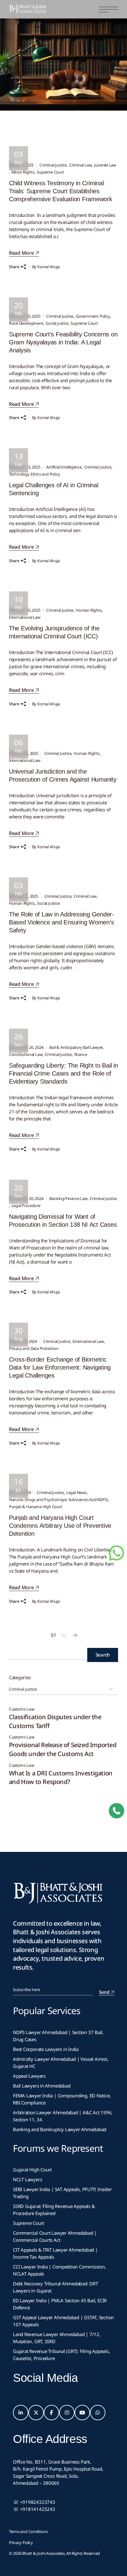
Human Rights (89, 610)
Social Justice (57, 323)
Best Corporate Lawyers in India (46, 2049)
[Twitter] (36, 2413)
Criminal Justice (53, 165)
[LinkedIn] (21, 2413)
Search (103, 1655)
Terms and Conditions (28, 2531)
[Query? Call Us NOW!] (117, 1811)
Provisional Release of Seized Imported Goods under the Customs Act (63, 1749)
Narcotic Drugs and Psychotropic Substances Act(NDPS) (58, 1500)
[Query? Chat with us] (117, 1553)
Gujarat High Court (32, 2170)
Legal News (76, 1492)
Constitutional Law (26, 1054)
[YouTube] (82, 2413)
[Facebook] (51, 2413)
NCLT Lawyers (27, 2179)
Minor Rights (23, 172)
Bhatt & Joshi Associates (43, 2553)
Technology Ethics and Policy (35, 474)
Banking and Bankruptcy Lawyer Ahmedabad (60, 2129)
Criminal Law (80, 165)
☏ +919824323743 (34, 2502)
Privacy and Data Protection (34, 1348)
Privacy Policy (21, 2543)
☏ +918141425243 (34, 2509)
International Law (25, 617)
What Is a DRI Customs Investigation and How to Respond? (61, 1778)
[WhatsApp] (98, 2413)
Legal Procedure (26, 1206)
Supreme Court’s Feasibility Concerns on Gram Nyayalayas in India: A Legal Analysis (63, 342)
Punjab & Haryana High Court (36, 1507)
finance (81, 1054)
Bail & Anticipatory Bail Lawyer (76, 1047)
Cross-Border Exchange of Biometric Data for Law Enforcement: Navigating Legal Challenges (60, 1367)
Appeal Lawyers (30, 2076)
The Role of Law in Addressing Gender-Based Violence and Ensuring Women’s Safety (61, 922)
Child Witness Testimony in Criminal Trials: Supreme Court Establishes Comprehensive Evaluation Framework (61, 191)
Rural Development (26, 323)
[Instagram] (67, 2413)
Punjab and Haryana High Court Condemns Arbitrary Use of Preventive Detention (60, 1526)
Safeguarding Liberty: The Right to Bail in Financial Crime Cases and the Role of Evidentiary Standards (63, 1073)
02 (64, 1635)
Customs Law (22, 1709)
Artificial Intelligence (64, 467)
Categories (20, 1677)
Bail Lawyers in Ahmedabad (42, 2086)
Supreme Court (50, 172)
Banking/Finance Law (68, 1198)
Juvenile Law (105, 165)
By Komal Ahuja (46, 267)
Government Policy (93, 316)
